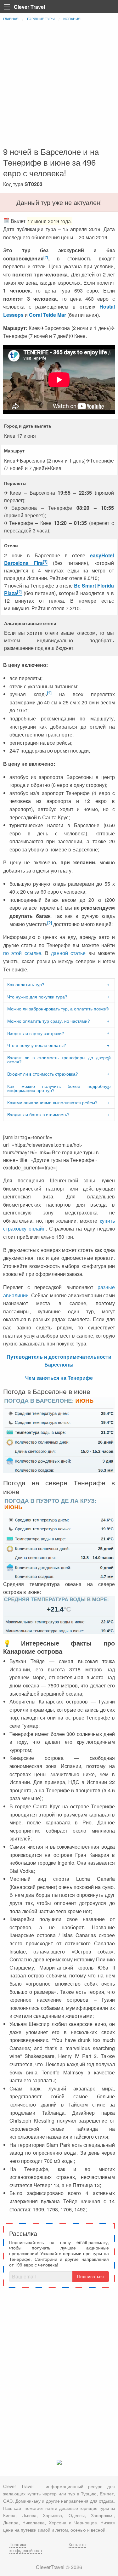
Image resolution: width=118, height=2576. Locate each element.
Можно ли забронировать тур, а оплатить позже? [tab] (58, 1009)
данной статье (68, 953)
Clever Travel (29, 7)
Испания (72, 19)
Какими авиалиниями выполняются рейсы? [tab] (52, 1102)
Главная (11, 19)
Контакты (77, 2544)
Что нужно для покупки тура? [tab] (37, 997)
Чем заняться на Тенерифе (59, 1378)
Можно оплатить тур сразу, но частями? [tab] (49, 1021)
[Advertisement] (59, 84)
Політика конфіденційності (26, 2547)
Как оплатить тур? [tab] (26, 984)
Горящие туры (41, 19)
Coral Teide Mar (48, 315)
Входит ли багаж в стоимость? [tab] (38, 1114)
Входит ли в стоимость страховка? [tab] (43, 1074)
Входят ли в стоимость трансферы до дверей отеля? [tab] (59, 1060)
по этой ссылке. (24, 953)
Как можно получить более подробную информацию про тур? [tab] (59, 1088)
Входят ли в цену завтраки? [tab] (36, 1033)
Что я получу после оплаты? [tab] (37, 1045)
